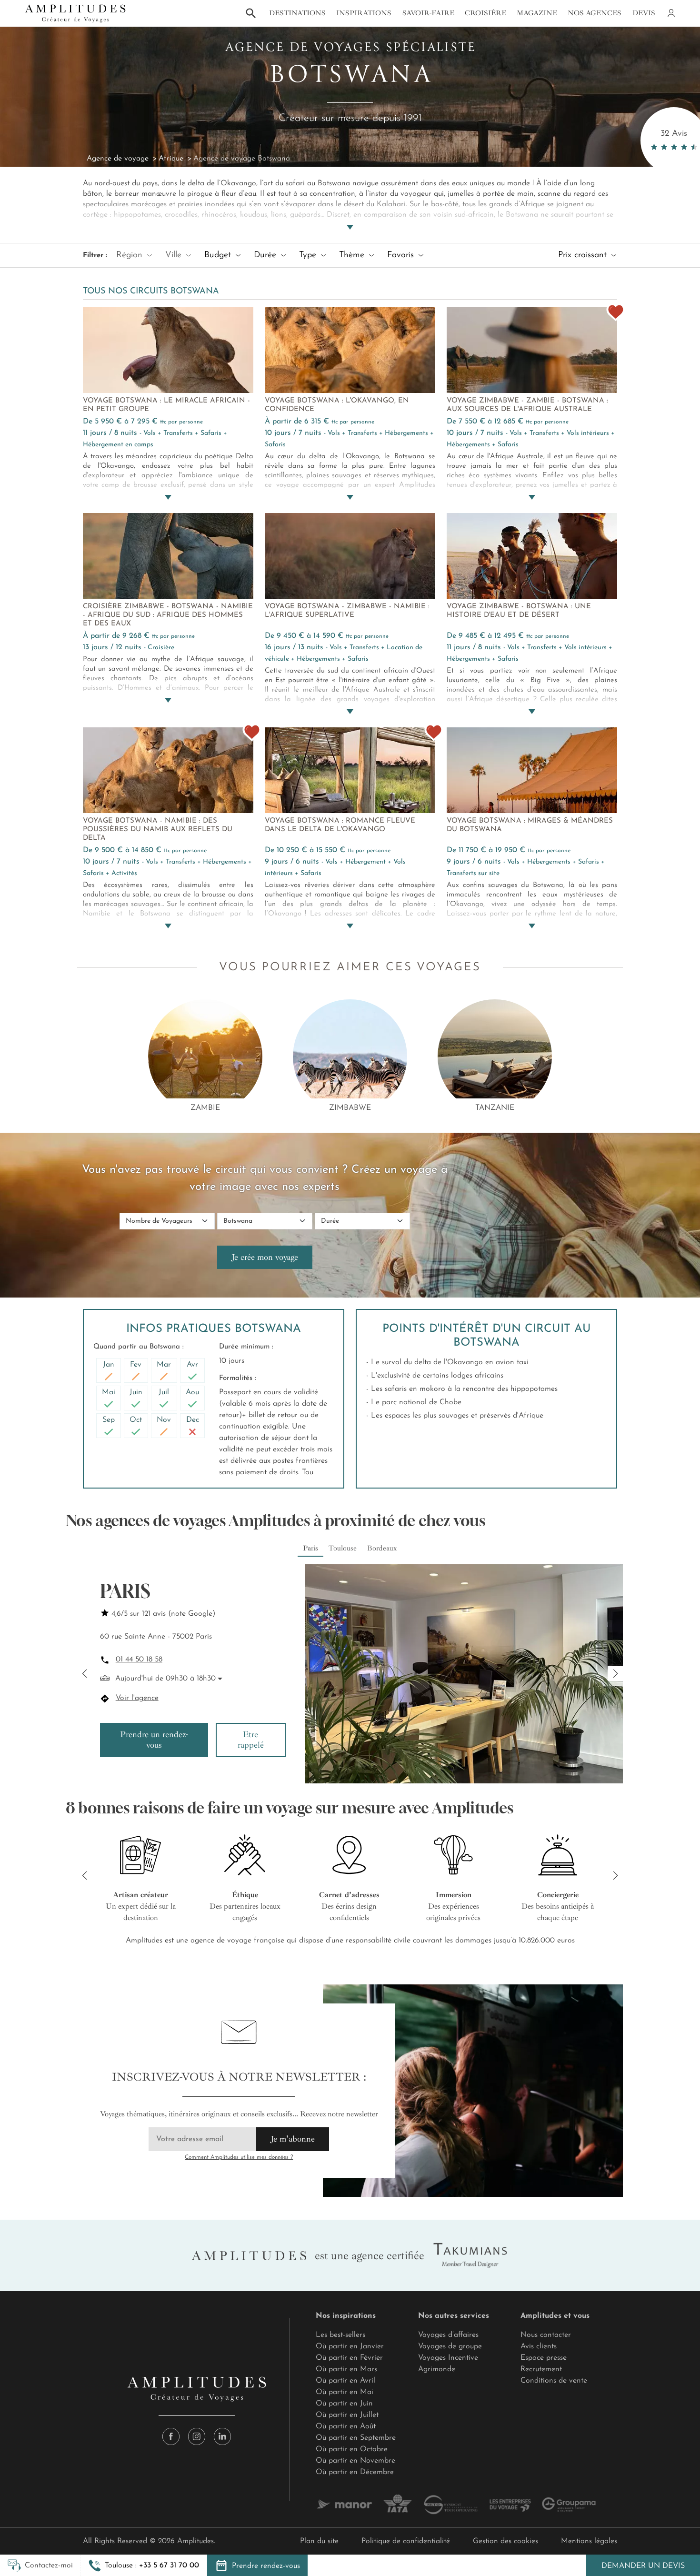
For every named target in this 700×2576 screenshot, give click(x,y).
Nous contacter (546, 2335)
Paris (310, 1548)
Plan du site (319, 2541)
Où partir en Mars (346, 2369)
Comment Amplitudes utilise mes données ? (239, 2157)
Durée (266, 255)
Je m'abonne (293, 2139)
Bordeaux (382, 1548)
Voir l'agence (137, 1698)
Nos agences (595, 13)
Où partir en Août (346, 2426)
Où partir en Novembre (355, 2461)
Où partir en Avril (345, 2381)
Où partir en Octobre (352, 2449)
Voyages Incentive (448, 2358)
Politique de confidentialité (406, 2541)
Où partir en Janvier (350, 2346)
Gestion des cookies (505, 2541)
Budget (219, 255)
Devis (644, 13)
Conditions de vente (554, 2381)
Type (309, 255)
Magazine (537, 13)
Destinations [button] (297, 13)
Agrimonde (437, 2369)
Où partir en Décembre (355, 2472)
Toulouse (343, 1548)
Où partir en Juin (344, 2404)
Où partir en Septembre (356, 2438)
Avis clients (539, 2346)
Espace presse (544, 2358)
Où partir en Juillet (347, 2415)
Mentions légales (589, 2541)
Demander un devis (643, 2566)
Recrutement (541, 2369)
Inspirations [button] (364, 13)
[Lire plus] (350, 216)
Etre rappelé (251, 1740)
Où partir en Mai (345, 2392)
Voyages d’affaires (448, 2335)
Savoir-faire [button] (428, 13)
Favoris (402, 255)
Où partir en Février (349, 2358)
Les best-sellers (340, 2335)
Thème (353, 255)
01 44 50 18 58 (139, 1660)
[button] (144, 2566)
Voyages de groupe (450, 2346)
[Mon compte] (670, 13)
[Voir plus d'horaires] (219, 1679)
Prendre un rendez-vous (154, 1740)
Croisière (485, 13)
